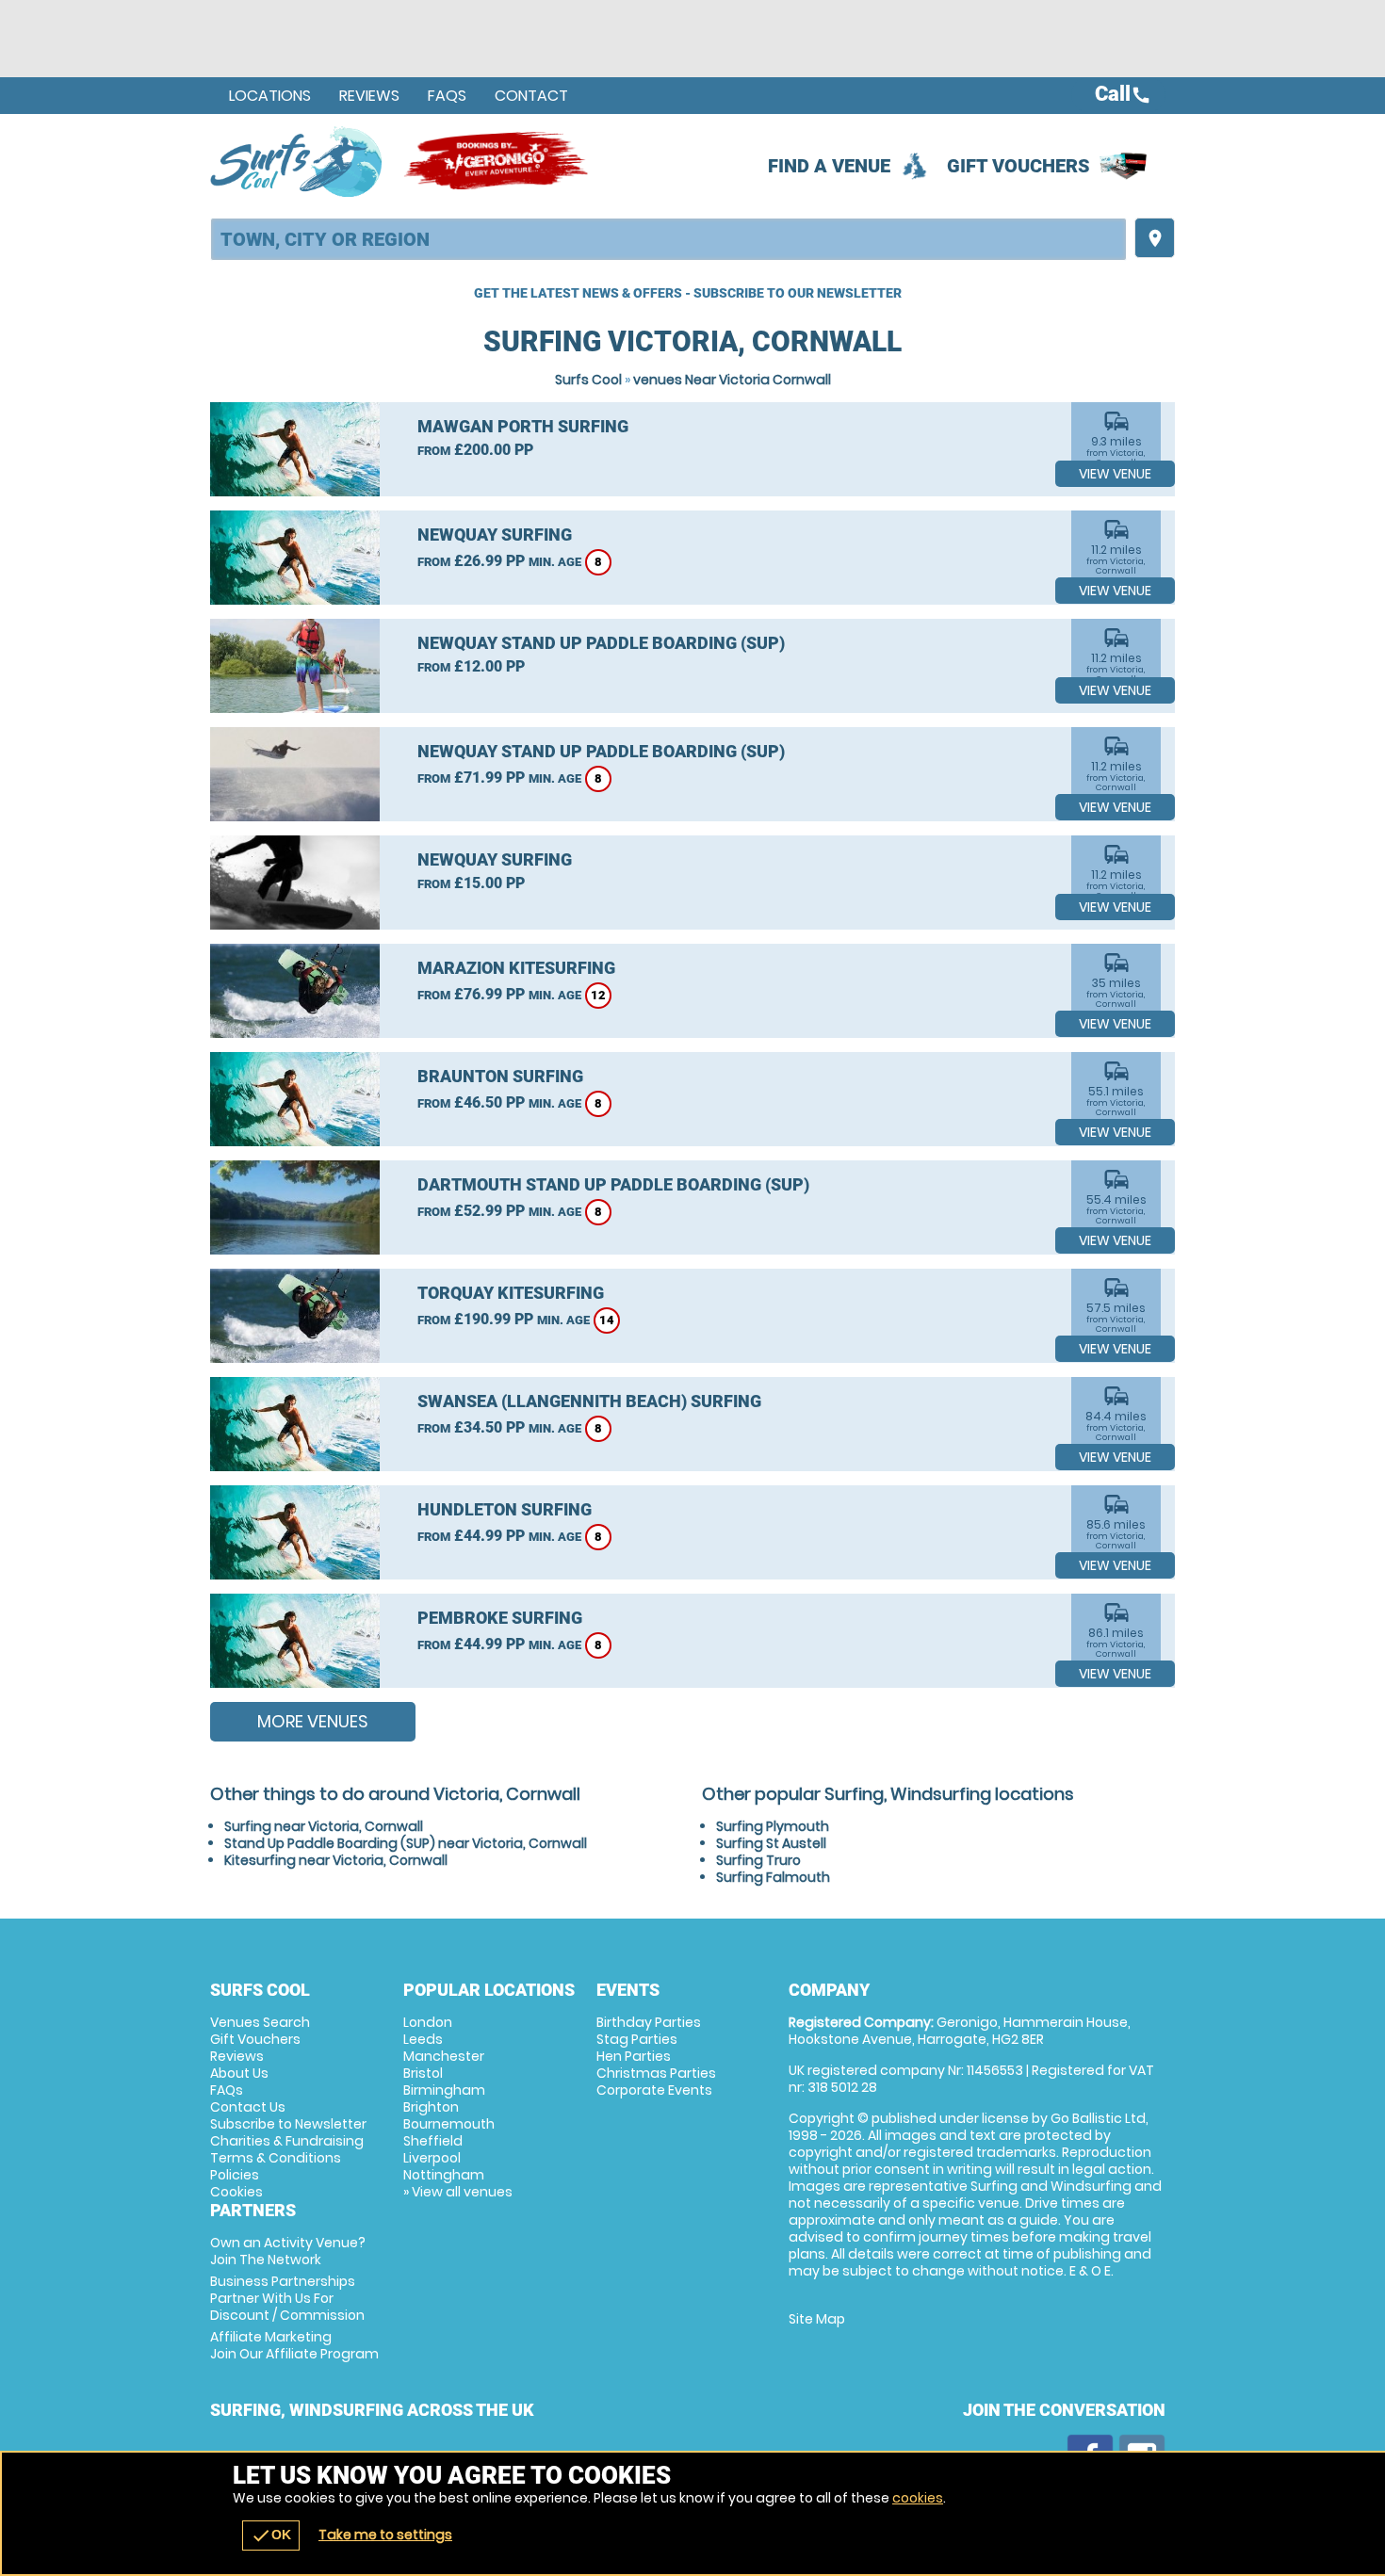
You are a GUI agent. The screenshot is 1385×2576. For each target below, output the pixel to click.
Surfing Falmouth (773, 1877)
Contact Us (248, 2107)
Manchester (444, 2056)
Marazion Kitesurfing (516, 968)
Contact (531, 96)
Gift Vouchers (1018, 166)
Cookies (236, 2192)
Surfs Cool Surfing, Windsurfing (297, 161)
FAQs (447, 96)
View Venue (1115, 474)
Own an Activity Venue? (288, 2251)
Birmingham (444, 2090)
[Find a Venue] (668, 239)
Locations (270, 96)
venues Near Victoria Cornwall (732, 380)
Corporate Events (654, 2090)
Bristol (423, 2073)
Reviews (369, 96)
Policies (235, 2175)
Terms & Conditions (276, 2158)
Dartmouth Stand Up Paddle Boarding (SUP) (613, 1184)
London (428, 2022)
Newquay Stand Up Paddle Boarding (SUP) (601, 643)
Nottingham (444, 2175)
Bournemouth (449, 2124)
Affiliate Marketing (294, 2345)
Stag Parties (637, 2039)
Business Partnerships (287, 2298)
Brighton (431, 2107)
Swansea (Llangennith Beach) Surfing (589, 1401)
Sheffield (433, 2141)
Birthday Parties (649, 2022)
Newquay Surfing (495, 535)
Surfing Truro (758, 1860)
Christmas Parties (656, 2073)
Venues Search (260, 2022)
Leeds (423, 2039)
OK (271, 2535)
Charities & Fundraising (287, 2141)
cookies (918, 2498)
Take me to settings (385, 2535)
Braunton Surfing (500, 1076)
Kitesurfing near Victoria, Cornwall (336, 1860)
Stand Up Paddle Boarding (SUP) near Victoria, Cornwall (406, 1843)
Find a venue (829, 166)
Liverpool (432, 2158)
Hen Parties (634, 2056)
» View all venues (458, 2192)
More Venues (313, 1721)
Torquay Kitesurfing (511, 1293)
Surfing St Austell (771, 1843)
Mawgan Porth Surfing (523, 426)
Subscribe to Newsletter (288, 2124)
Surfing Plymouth (773, 1826)
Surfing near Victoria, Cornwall (324, 1826)
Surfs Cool (588, 380)
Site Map (817, 2319)
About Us (239, 2073)
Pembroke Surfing (500, 1618)
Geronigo (497, 161)
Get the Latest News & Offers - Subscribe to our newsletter (688, 293)
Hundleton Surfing (505, 1509)
